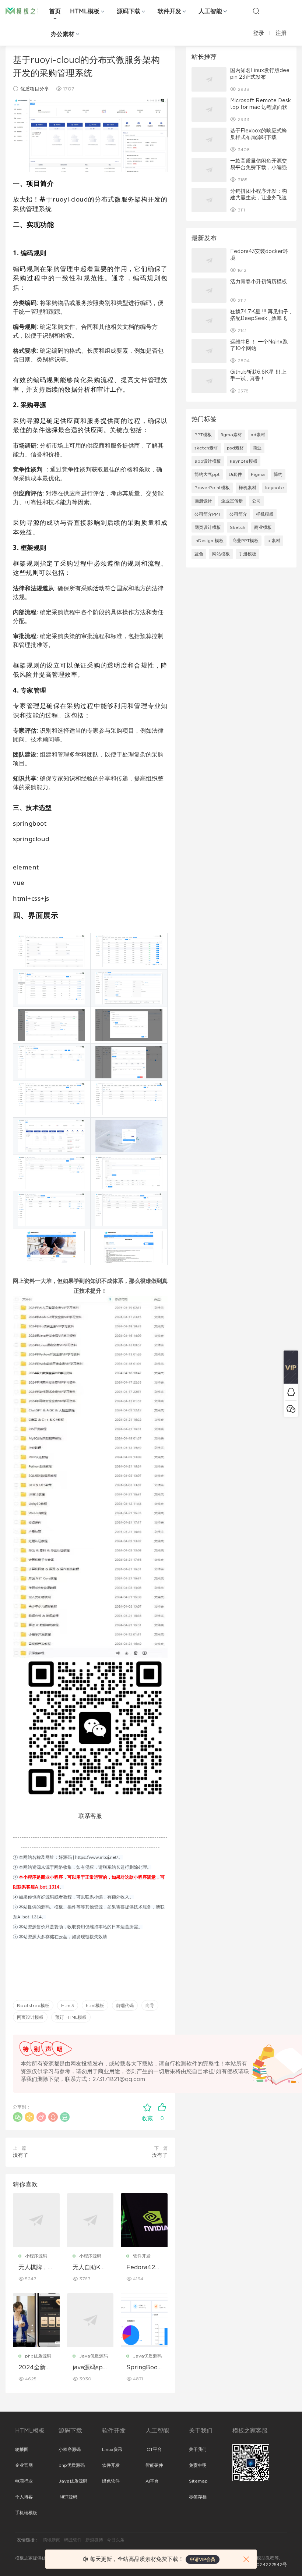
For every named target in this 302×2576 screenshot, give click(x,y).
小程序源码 (36, 2256)
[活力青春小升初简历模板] (209, 291)
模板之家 (24, 11)
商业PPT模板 (245, 541)
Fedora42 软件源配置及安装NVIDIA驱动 (144, 2268)
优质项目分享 (35, 89)
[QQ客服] (291, 1392)
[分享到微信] (18, 2117)
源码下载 (129, 11)
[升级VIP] (291, 1367)
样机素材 (247, 488)
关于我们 (198, 2449)
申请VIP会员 (203, 2559)
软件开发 (169, 11)
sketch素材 (206, 448)
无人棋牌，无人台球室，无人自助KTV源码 (36, 2268)
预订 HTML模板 (71, 2017)
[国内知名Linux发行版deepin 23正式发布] (209, 79)
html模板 (95, 2006)
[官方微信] (291, 1408)
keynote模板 (244, 461)
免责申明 (198, 2465)
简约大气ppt (207, 474)
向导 (150, 2006)
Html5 (68, 2006)
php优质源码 (38, 2356)
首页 (55, 11)
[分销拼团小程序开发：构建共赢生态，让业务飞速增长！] (209, 200)
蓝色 (199, 554)
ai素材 (274, 541)
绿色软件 (111, 2481)
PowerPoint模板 (212, 488)
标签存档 (198, 2497)
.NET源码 (68, 2497)
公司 (256, 501)
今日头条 (116, 2540)
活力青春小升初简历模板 (259, 282)
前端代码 (125, 2006)
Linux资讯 (112, 2449)
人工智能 (210, 11)
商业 (257, 448)
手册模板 (247, 554)
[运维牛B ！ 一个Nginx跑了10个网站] (209, 351)
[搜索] (256, 11)
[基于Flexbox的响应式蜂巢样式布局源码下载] (209, 140)
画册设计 (203, 501)
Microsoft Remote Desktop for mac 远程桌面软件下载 (261, 107)
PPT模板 (203, 435)
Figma (258, 474)
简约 (278, 474)
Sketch (238, 527)
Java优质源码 (94, 2356)
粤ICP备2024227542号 (262, 2565)
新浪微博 (94, 2540)
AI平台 (152, 2481)
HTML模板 (85, 11)
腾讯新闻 (52, 2540)
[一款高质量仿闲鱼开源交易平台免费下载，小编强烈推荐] (209, 170)
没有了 (21, 2155)
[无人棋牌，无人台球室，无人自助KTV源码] (36, 2220)
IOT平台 (154, 2449)
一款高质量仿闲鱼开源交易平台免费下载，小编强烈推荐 (259, 168)
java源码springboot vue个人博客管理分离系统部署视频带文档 (90, 2368)
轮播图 (22, 2449)
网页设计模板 (30, 2017)
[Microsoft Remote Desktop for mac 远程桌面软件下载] (209, 110)
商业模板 (263, 527)
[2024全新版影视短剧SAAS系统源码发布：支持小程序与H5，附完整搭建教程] (36, 2320)
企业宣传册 (232, 501)
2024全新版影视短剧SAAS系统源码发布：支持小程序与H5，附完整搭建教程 (36, 2368)
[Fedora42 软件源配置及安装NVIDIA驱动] (144, 2220)
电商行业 (24, 2481)
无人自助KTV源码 (89, 2268)
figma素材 (231, 435)
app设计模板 (208, 461)
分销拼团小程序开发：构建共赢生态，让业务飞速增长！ (259, 198)
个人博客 (24, 2497)
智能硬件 (154, 2465)
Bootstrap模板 (33, 2006)
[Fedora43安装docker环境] (209, 260)
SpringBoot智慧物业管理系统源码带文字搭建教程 (144, 2368)
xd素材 (258, 435)
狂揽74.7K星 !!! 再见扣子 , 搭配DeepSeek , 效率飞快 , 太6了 (261, 319)
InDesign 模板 (209, 541)
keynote (275, 488)
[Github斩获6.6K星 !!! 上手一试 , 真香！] (209, 381)
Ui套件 (235, 474)
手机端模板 (26, 2513)
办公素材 (63, 34)
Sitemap (198, 2481)
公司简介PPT (208, 514)
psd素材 (235, 448)
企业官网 (24, 2465)
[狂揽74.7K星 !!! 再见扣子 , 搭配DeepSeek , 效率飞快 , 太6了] (209, 321)
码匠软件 (73, 2540)
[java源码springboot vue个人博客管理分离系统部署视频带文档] (90, 2320)
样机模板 (265, 514)
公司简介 (238, 514)
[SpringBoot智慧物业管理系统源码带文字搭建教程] (144, 2320)
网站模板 (221, 554)
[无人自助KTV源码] (90, 2220)
